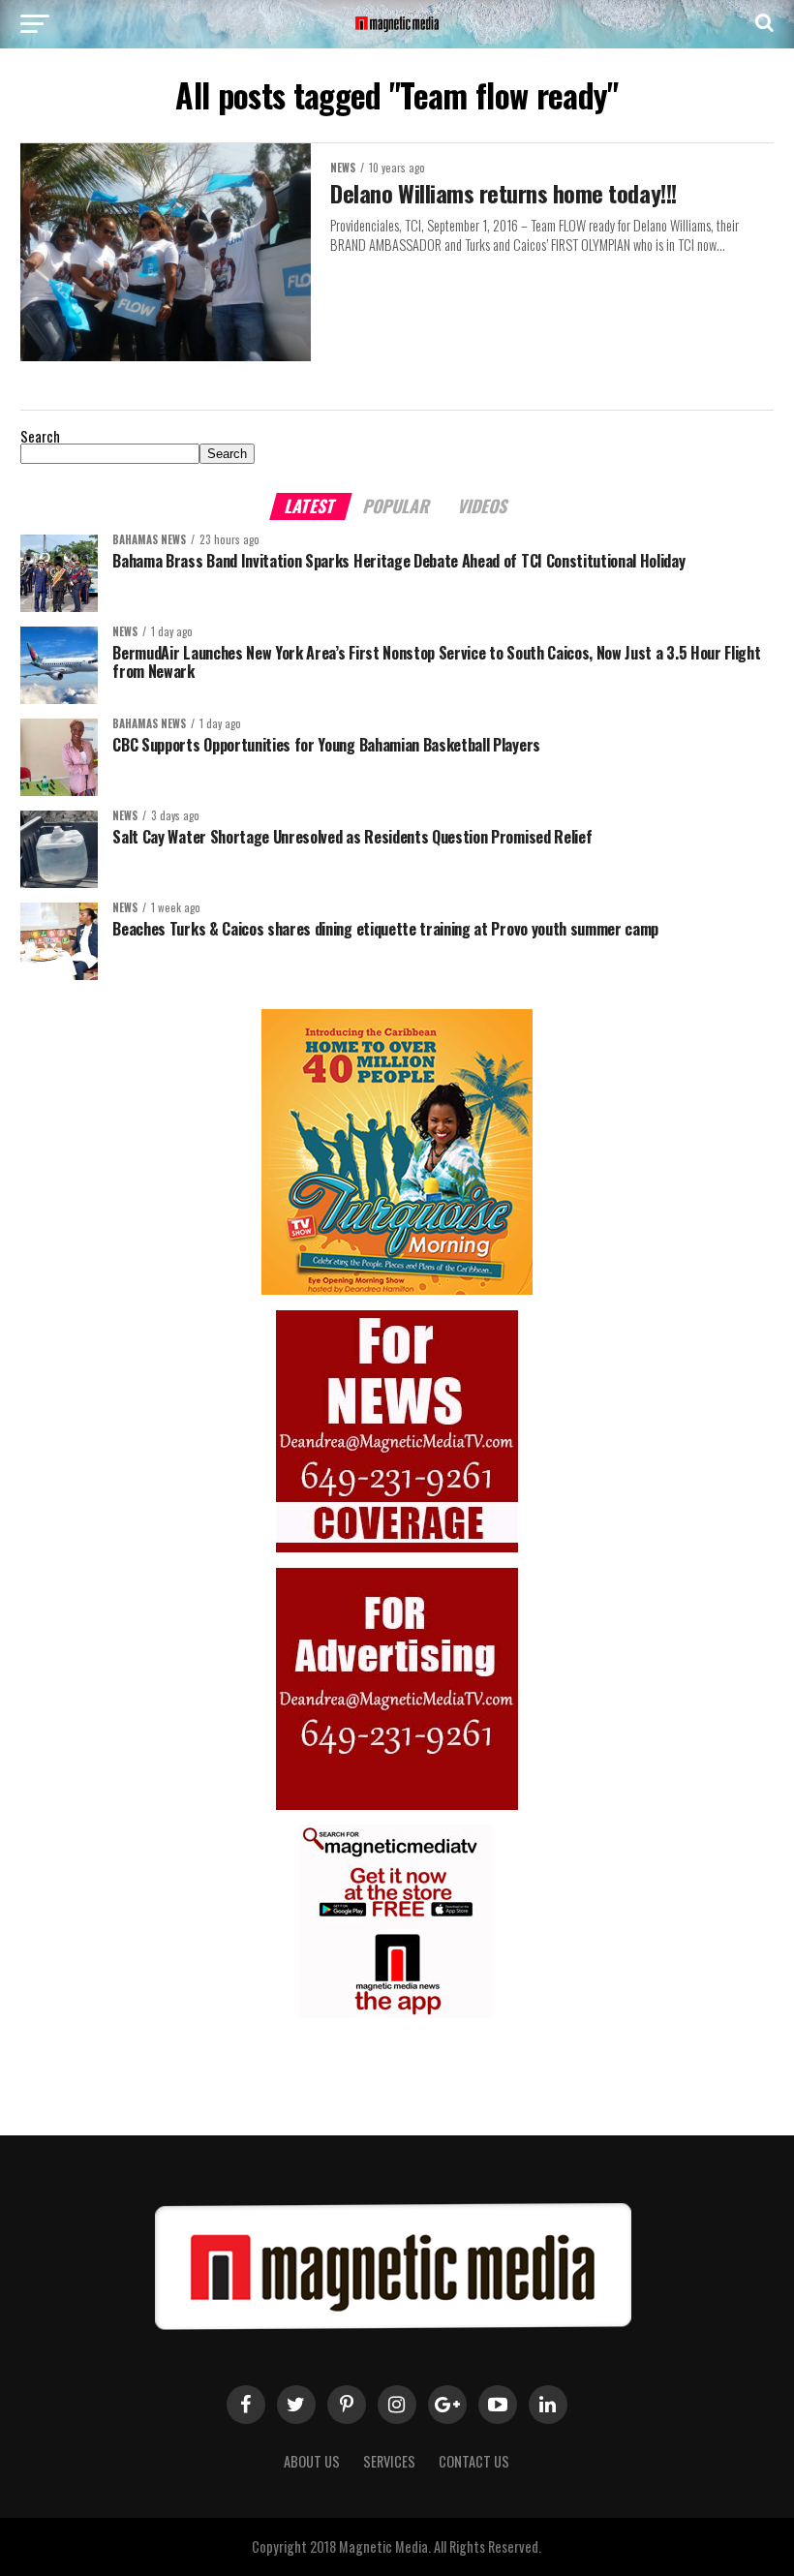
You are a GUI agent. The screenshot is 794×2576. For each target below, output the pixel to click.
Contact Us (474, 2461)
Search (40, 436)
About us (312, 2461)
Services (389, 2461)
